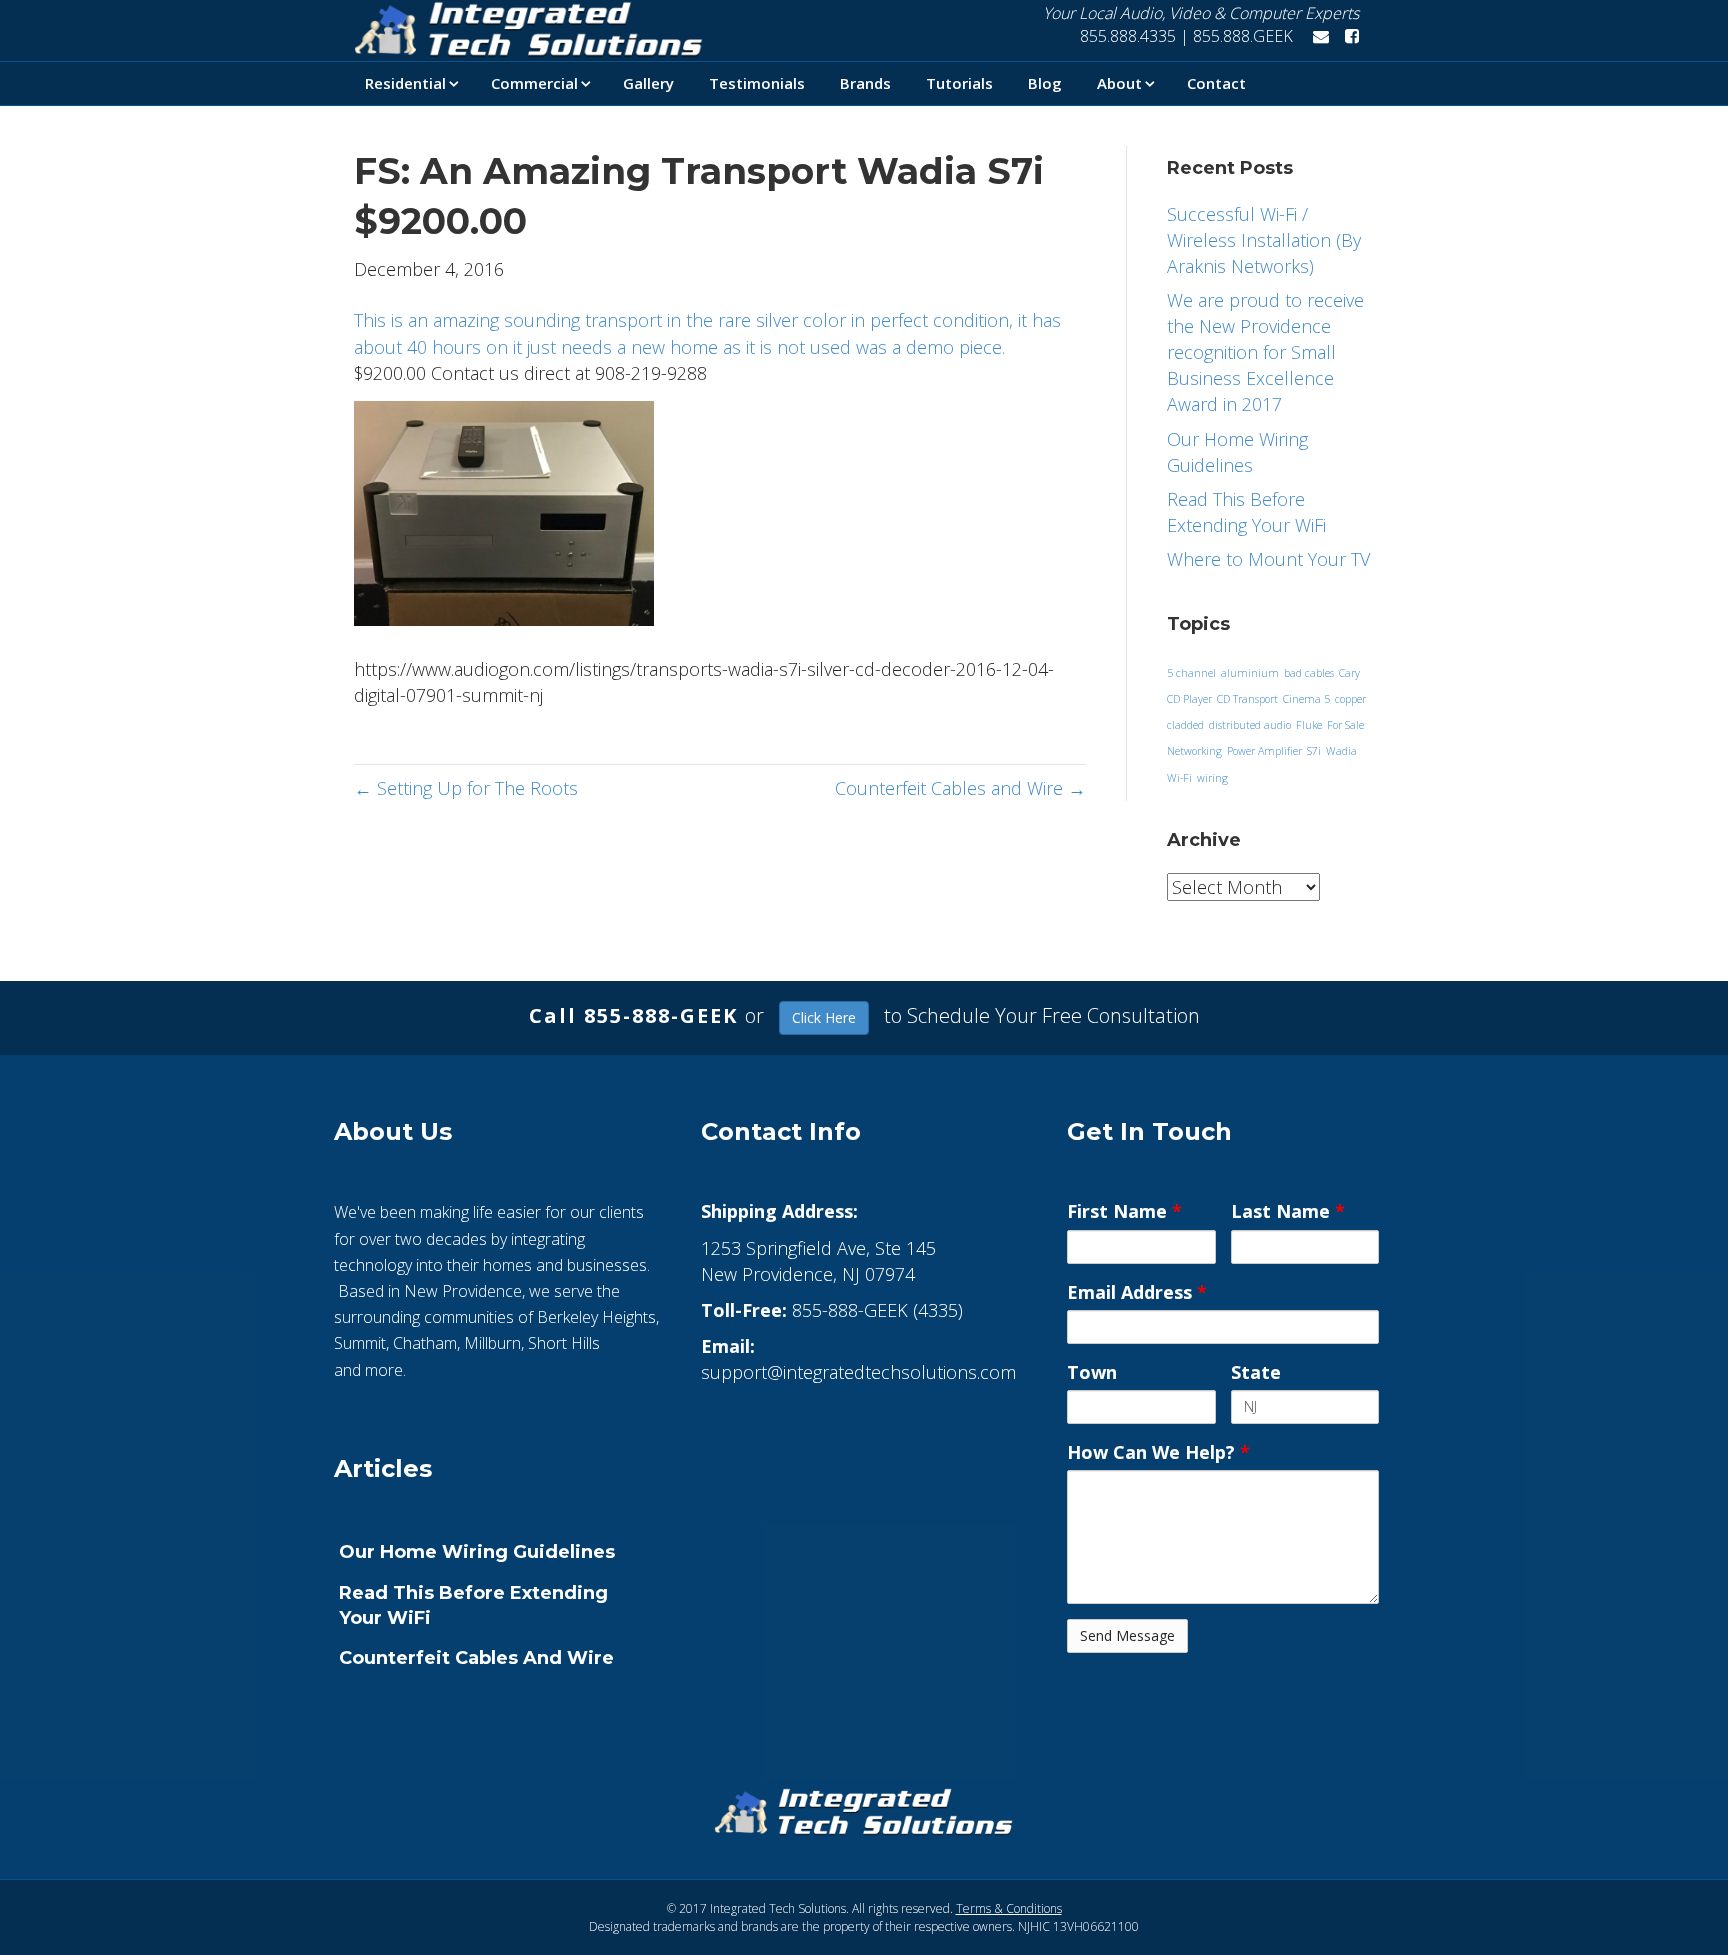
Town (1092, 1372)
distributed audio (1250, 725)
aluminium (1250, 673)
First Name (1124, 1211)
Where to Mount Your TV (1268, 559)
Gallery (648, 83)
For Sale (1345, 725)
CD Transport (1247, 699)
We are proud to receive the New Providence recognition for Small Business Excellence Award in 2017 (1265, 352)
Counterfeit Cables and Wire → (960, 788)
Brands (865, 83)
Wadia (1341, 751)
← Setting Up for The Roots (466, 788)
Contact (1216, 83)
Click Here (824, 1017)
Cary (1349, 673)
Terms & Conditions (1009, 1908)
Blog (1045, 83)
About (1119, 83)
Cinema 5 (1306, 699)
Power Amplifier (1264, 751)
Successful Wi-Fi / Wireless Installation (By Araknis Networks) (1264, 240)
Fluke (1309, 725)
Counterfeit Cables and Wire (476, 1658)
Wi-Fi (1179, 778)
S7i (1314, 751)
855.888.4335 (1126, 36)
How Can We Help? (1158, 1452)
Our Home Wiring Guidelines (477, 1552)
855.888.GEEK (1245, 36)
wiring (1212, 778)
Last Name (1288, 1211)
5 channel (1191, 673)
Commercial (534, 83)
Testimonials (757, 83)
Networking (1194, 751)
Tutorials (959, 83)
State (1256, 1372)
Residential (405, 83)
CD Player (1189, 699)
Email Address (1137, 1292)
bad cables (1309, 673)
